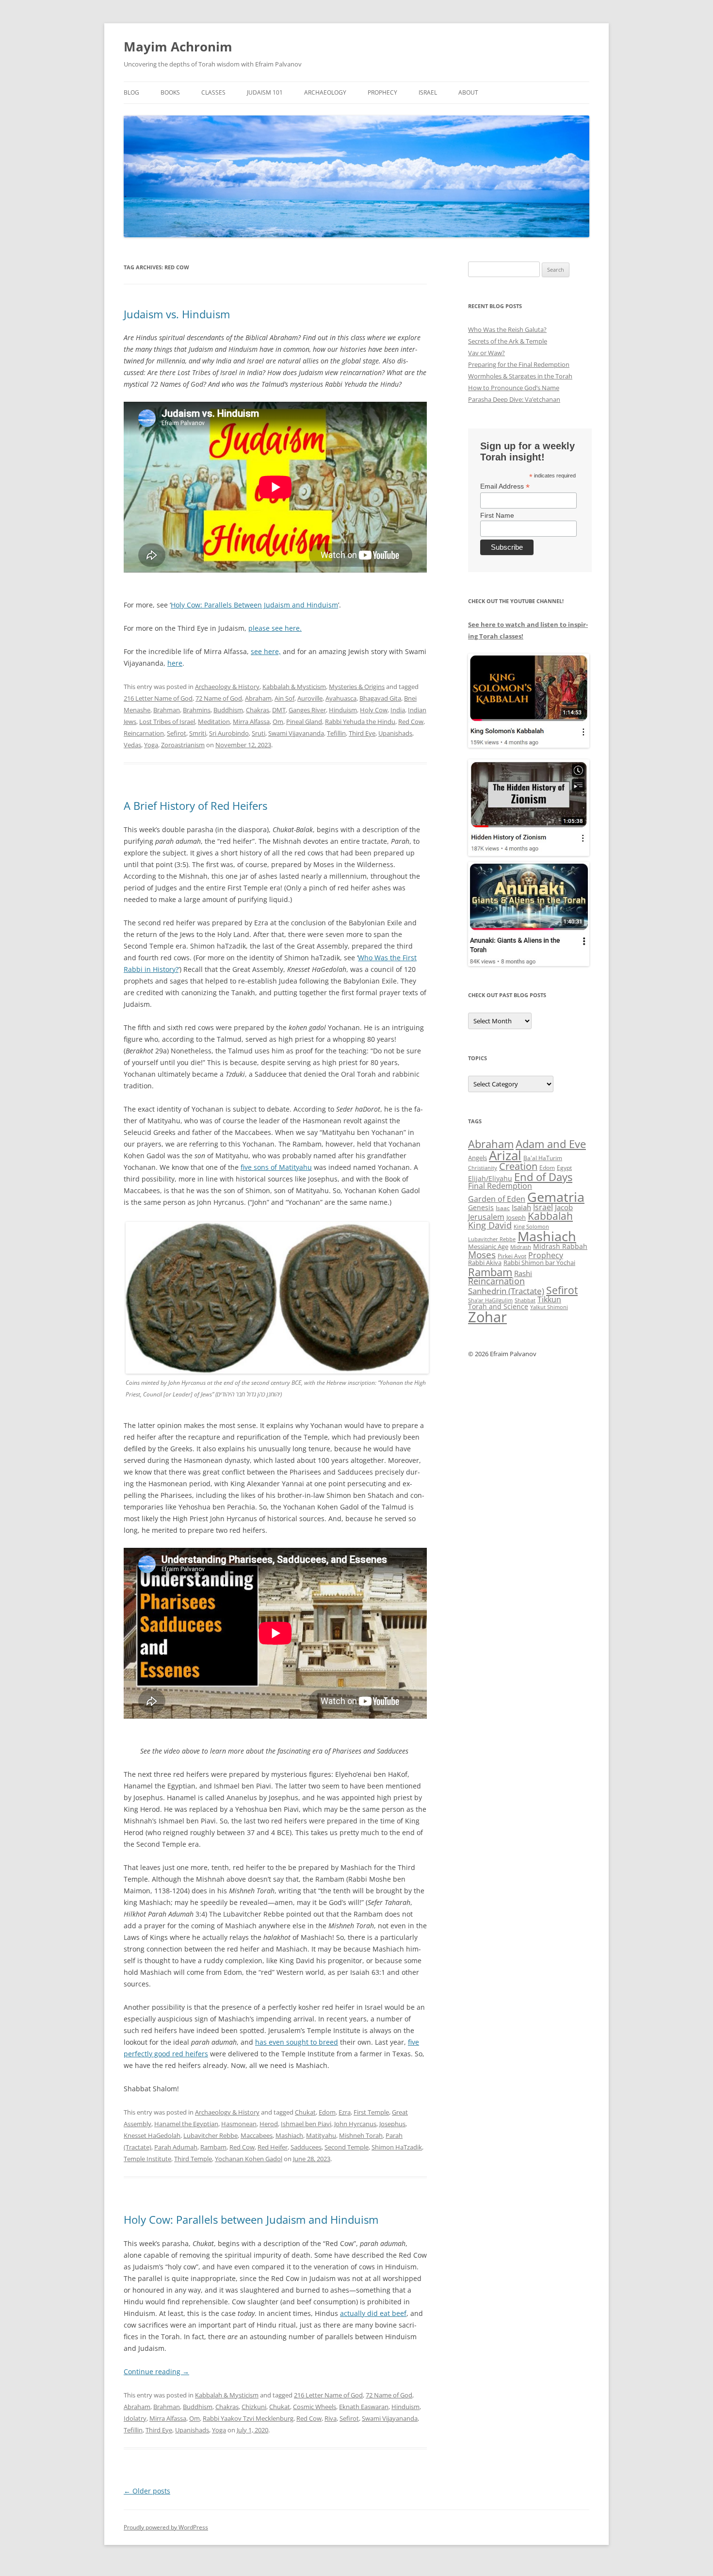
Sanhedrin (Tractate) (506, 1291)
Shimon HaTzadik (397, 2147)
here (175, 663)
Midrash (521, 1247)
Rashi (523, 1273)
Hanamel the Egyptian (186, 2124)
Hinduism (343, 710)
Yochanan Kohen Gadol (249, 2159)
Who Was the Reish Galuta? (507, 329)
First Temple (371, 2112)
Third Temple (193, 2159)
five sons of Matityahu (276, 1167)
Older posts (147, 2491)
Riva (331, 2418)
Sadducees (306, 2147)
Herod (269, 2124)
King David (490, 1225)
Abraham (258, 698)
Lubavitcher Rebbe (211, 2135)
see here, (266, 651)
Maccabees (257, 2135)
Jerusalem (486, 1217)
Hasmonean (239, 2124)
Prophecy (382, 92)
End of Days (543, 1177)
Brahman (167, 710)
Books (170, 92)
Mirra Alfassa (251, 722)
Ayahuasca (341, 698)
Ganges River (307, 710)
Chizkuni (254, 2407)
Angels (478, 1158)
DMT (279, 710)
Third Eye (362, 733)
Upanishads (395, 733)
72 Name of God (219, 698)
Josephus (392, 2124)
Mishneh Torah (361, 2135)
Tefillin (336, 733)
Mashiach (289, 2135)
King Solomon (531, 1226)
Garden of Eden (497, 1199)
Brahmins (197, 710)
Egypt (564, 1168)
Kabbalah (550, 1216)
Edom (327, 2112)
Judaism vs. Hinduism (177, 314)
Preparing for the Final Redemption (519, 364)
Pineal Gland (304, 722)
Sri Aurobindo (229, 733)
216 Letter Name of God (158, 698)
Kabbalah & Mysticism (294, 687)
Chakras (258, 710)
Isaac (503, 1208)
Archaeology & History (227, 687)
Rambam (213, 2147)
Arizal (505, 1155)
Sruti (259, 733)
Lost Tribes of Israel (167, 722)
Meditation (214, 722)
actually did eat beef (373, 2313)
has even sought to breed (297, 2042)
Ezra (345, 2112)
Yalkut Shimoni (549, 1307)
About (468, 92)
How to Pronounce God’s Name (514, 388)
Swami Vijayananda (296, 733)
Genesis (481, 1208)
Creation (518, 1166)
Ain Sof (284, 698)
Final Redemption (500, 1186)
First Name (497, 515)
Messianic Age (488, 1247)
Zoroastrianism (183, 745)
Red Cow (411, 722)
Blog (131, 92)
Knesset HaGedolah (152, 2135)
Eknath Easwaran (364, 2407)
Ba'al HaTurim (543, 1158)
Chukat (305, 2112)
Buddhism (228, 710)
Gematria (556, 1197)
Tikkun (549, 1299)
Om (278, 722)
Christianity (483, 1168)
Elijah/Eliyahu (490, 1178)
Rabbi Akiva (485, 1263)
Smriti (198, 733)
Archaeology (325, 92)
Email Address (505, 486)
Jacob (564, 1207)
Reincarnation (144, 733)
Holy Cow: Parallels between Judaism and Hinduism (251, 2219)
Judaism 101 (265, 92)
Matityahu (321, 2135)
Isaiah (521, 1207)
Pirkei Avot (512, 1256)
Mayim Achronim (178, 47)
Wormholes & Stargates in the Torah (520, 376)
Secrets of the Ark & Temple (508, 341)
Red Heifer (273, 2147)
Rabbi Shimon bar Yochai (539, 1263)
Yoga (151, 745)
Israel (428, 92)
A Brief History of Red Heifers (195, 805)
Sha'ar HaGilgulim (490, 1300)
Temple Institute (147, 2159)
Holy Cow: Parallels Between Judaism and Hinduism (254, 605)
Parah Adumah (176, 2147)
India (398, 710)
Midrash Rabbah (560, 1246)
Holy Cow (374, 710)
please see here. (275, 628)
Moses (482, 1255)
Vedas (132, 745)
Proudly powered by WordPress (166, 2527)
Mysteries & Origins (357, 687)
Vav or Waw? (486, 353)
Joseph (516, 1217)
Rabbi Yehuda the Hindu (360, 722)
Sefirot (177, 733)
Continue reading (156, 2371)
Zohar (487, 1317)
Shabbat (525, 1300)
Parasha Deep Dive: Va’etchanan (514, 399)
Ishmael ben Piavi (306, 2124)
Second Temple (347, 2147)
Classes (213, 92)
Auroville (310, 698)
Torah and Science (498, 1306)
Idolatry (135, 2418)
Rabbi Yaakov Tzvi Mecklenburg (248, 2418)
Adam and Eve (551, 1144)
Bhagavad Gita (380, 698)
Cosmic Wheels (315, 2407)
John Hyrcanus (355, 2124)
